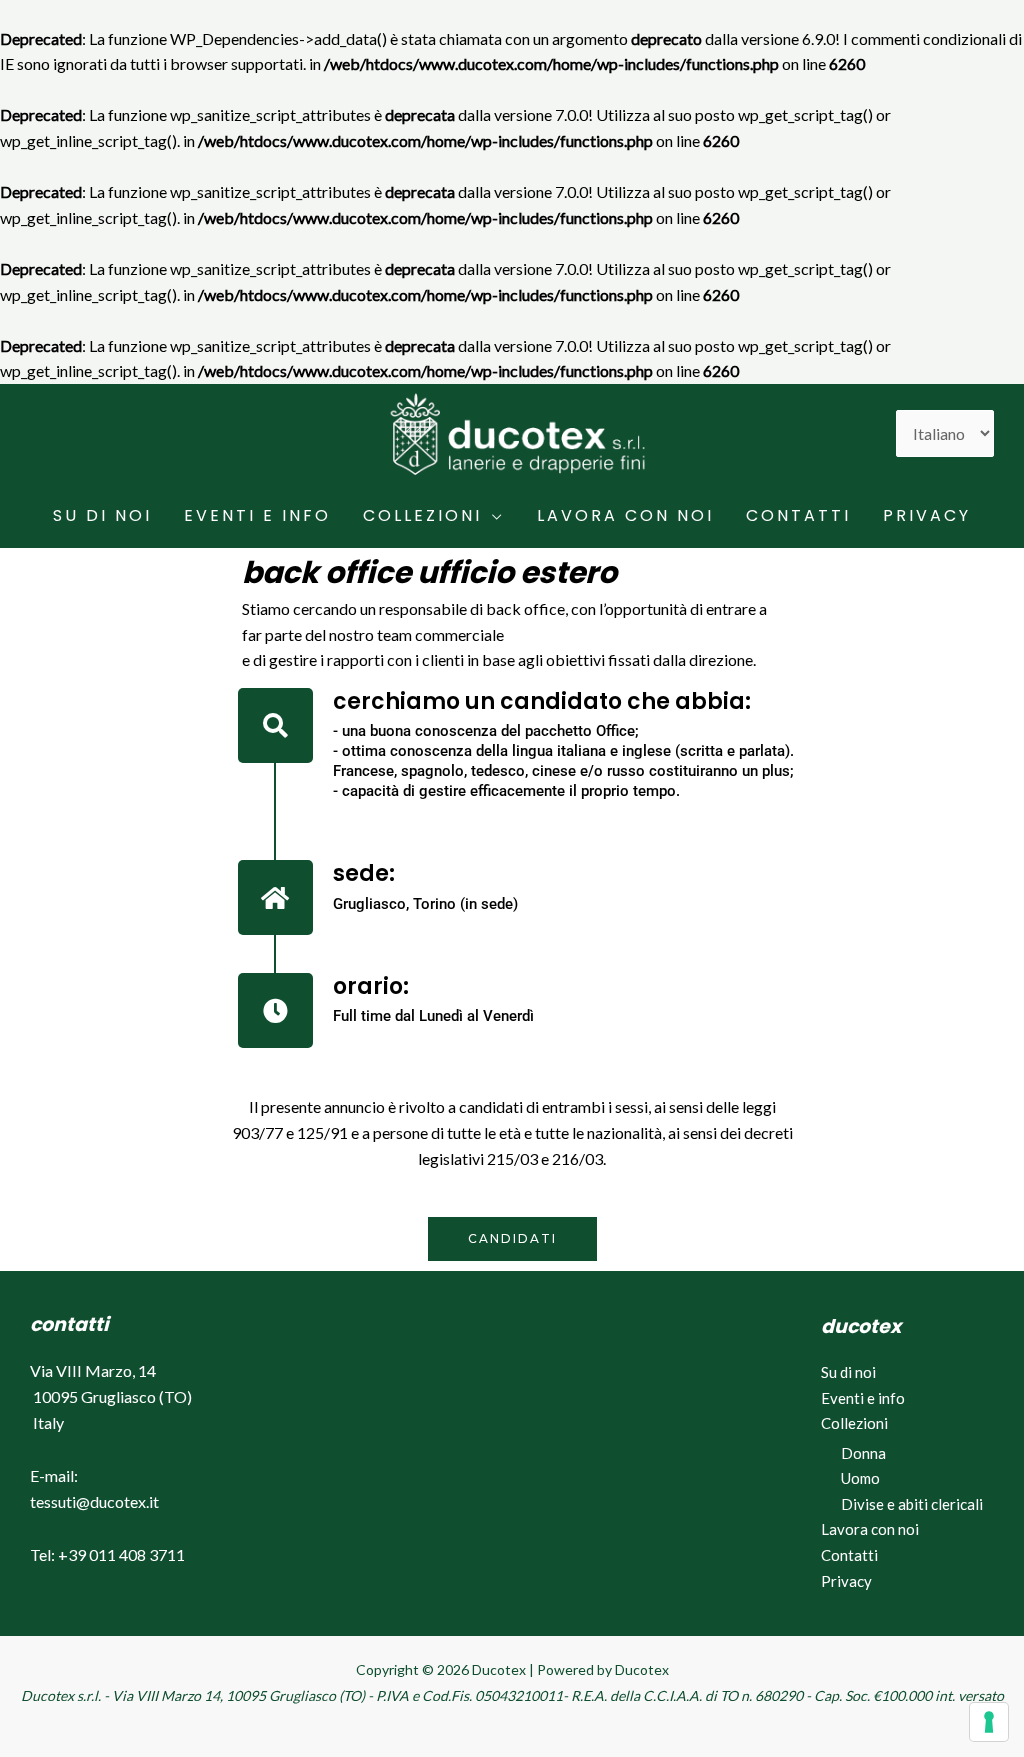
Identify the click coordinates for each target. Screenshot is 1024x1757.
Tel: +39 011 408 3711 (107, 1554)
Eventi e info (257, 515)
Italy (48, 1422)
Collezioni (422, 515)
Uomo (860, 1478)
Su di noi (102, 515)
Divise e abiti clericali (912, 1504)
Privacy (927, 515)
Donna (863, 1453)
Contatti (798, 515)
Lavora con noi (625, 515)
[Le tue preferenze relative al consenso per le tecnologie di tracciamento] (989, 1722)
